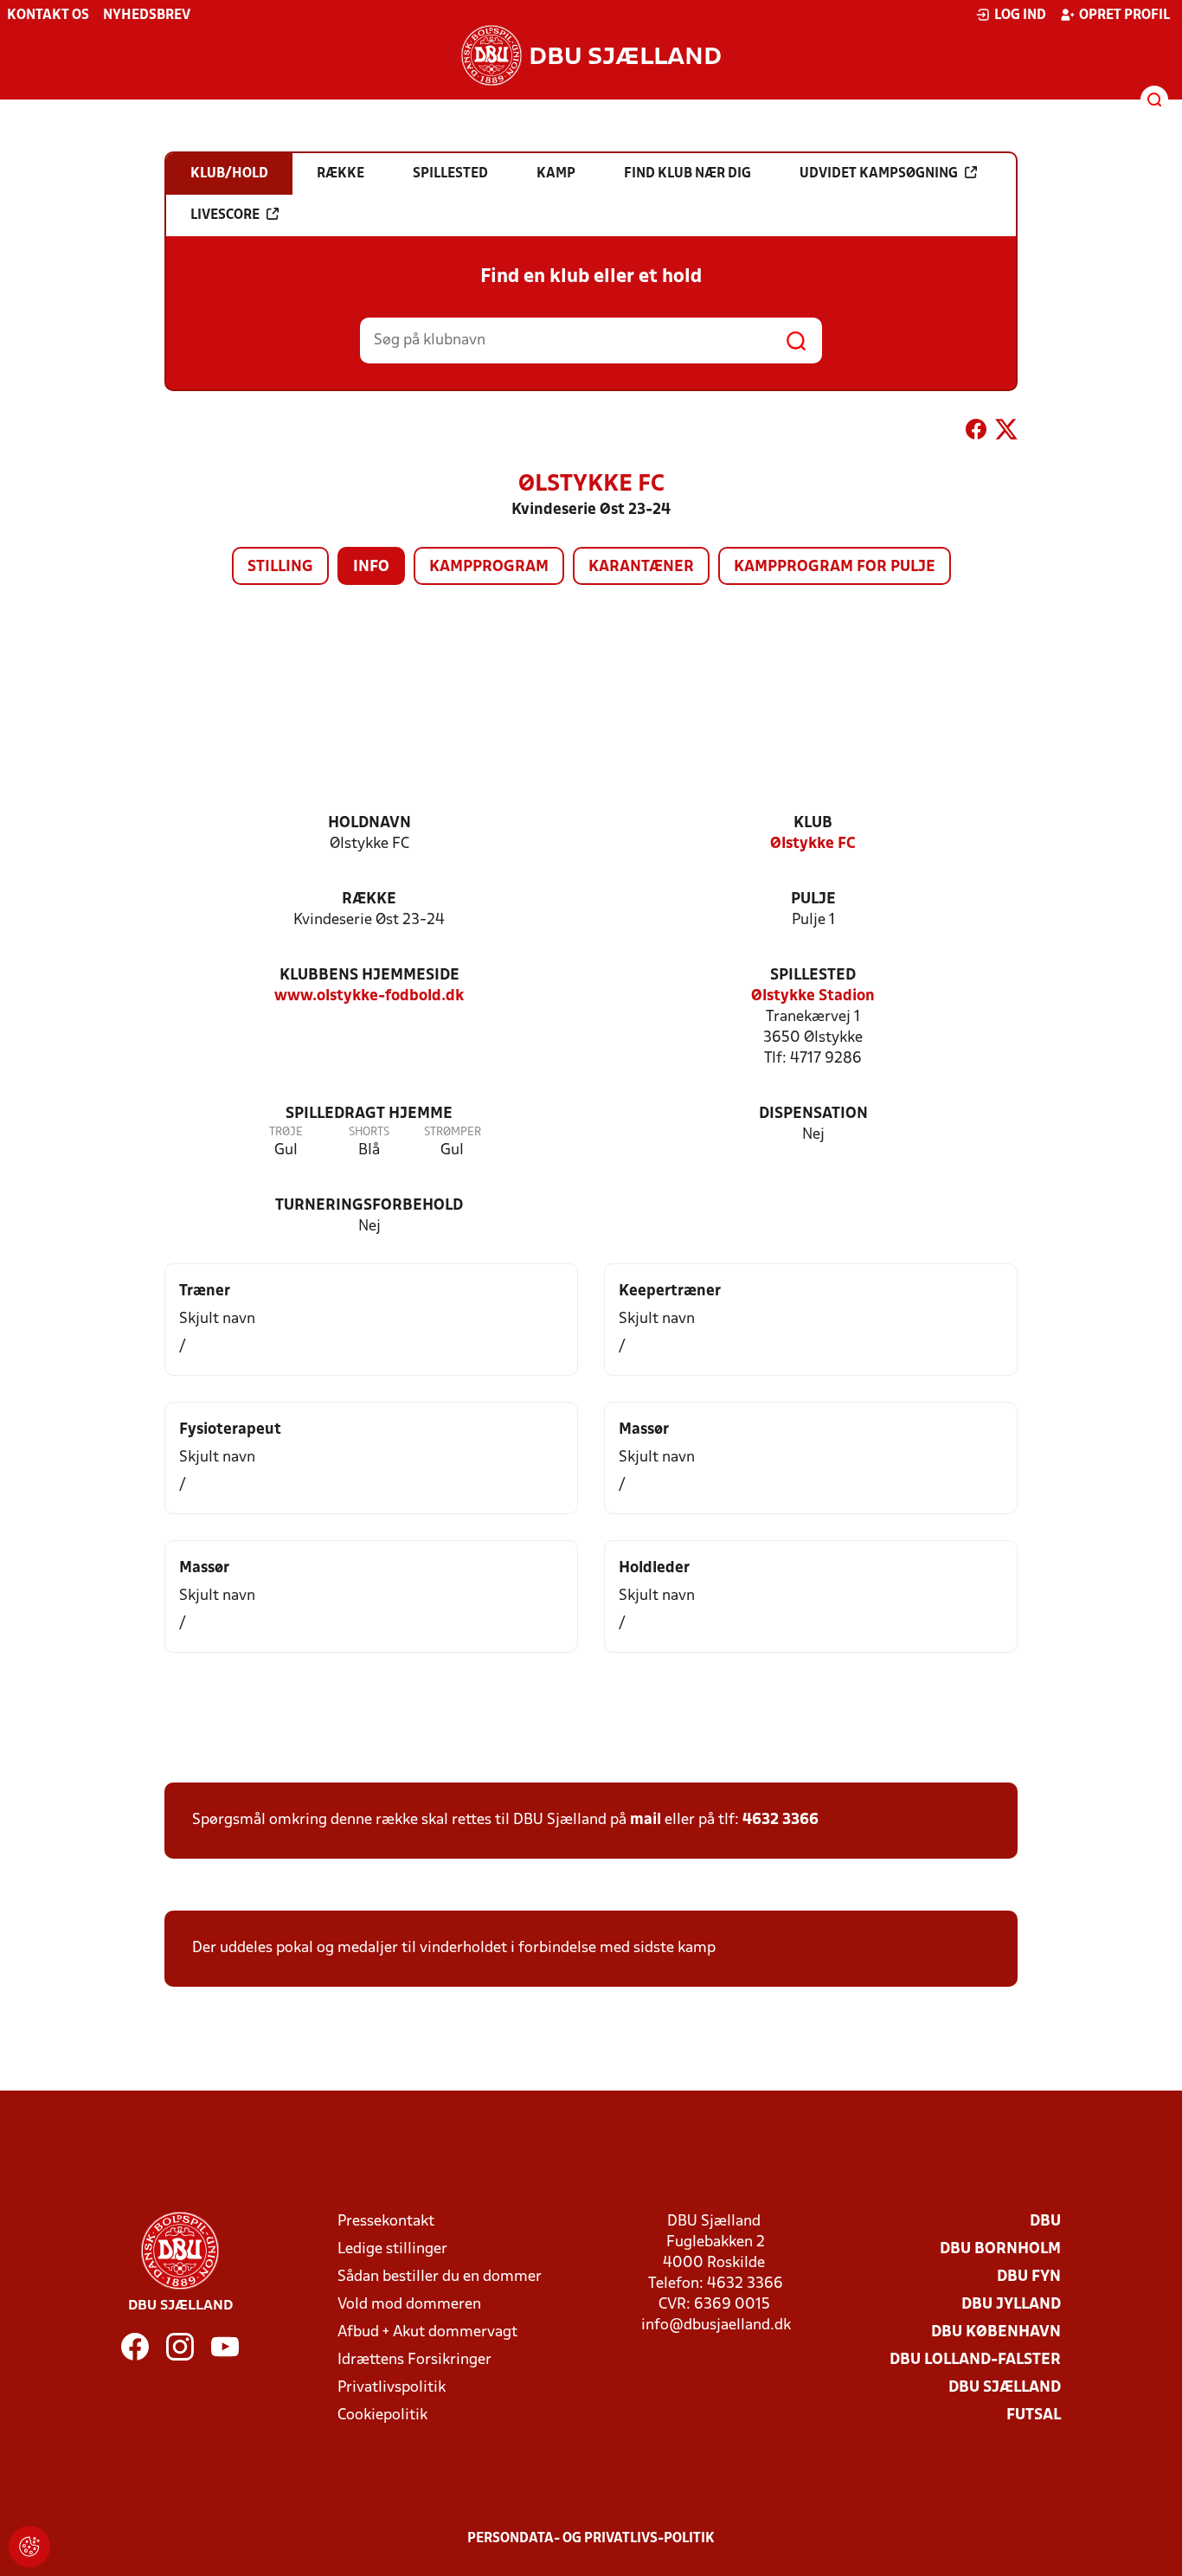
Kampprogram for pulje (835, 567)
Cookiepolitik (382, 2415)
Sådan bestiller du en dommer (440, 2277)
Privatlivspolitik (392, 2388)
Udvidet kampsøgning (879, 174)
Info (371, 567)
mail (646, 1820)
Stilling (280, 567)
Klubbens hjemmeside (369, 976)
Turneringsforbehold (369, 1206)
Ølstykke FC (813, 844)
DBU (1045, 2222)
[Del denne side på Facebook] (976, 433)
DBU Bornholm (1000, 2249)
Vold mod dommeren (409, 2305)
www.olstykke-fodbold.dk (369, 996)
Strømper (453, 1132)
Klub (813, 823)
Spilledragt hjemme (369, 1114)
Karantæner (641, 567)
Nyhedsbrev (147, 16)
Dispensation (813, 1114)
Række (369, 899)
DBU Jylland (1011, 2305)
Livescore (225, 215)
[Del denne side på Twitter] (1006, 433)
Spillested (813, 976)
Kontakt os (48, 16)
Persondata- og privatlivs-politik (591, 2539)
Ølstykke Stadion (813, 996)
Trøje (286, 1132)
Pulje (813, 899)
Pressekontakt (386, 2222)
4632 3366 (781, 1820)
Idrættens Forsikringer (414, 2360)
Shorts (369, 1132)
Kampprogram (489, 567)
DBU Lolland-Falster (975, 2360)
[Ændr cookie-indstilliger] (29, 2547)
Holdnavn (369, 823)
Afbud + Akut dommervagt (427, 2332)
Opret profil (1124, 16)
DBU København (996, 2332)
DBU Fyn (1029, 2277)
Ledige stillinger (392, 2249)
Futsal (1034, 2415)
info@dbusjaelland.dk (716, 2325)
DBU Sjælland (1005, 2388)
